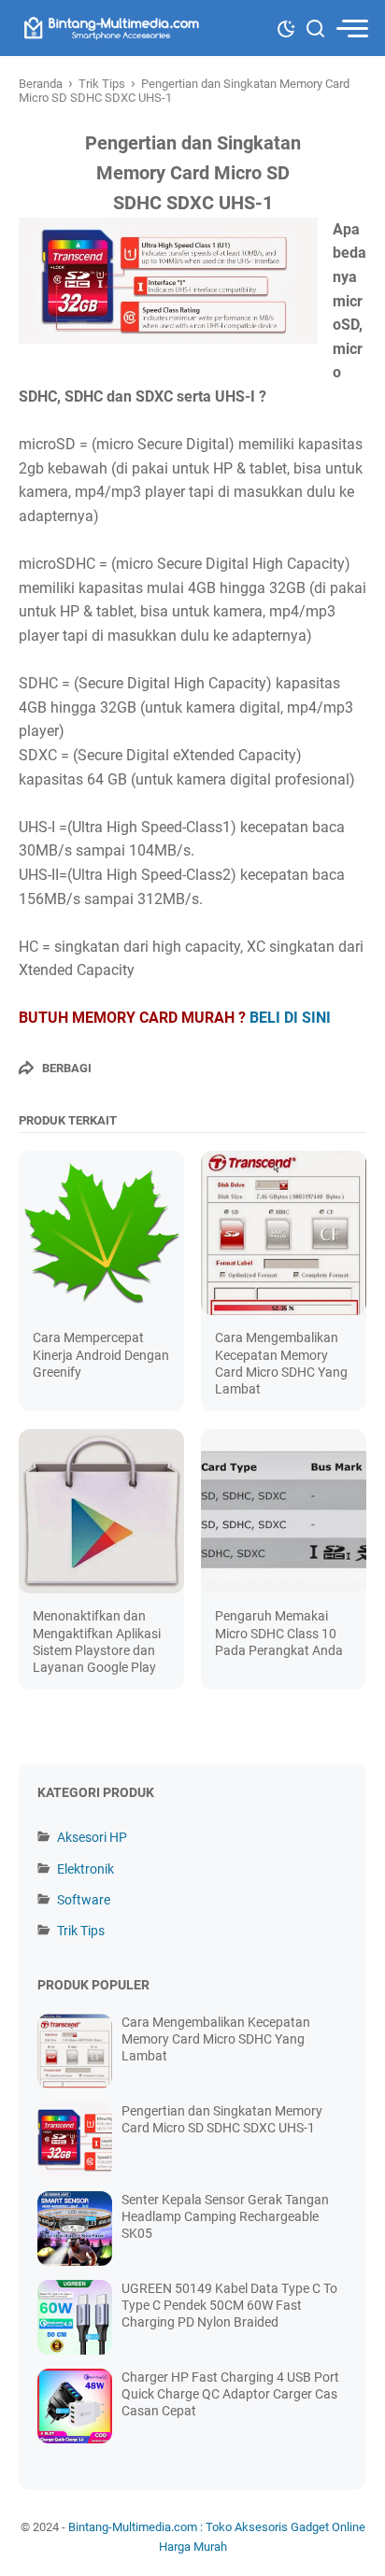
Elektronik (86, 1869)
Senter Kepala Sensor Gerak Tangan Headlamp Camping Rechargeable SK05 (225, 2216)
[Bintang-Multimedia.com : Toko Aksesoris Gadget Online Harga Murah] (110, 28)
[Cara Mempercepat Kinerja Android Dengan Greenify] (101, 1233)
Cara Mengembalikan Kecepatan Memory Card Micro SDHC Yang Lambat (216, 2039)
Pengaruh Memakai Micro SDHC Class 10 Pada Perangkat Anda (279, 1633)
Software (84, 1900)
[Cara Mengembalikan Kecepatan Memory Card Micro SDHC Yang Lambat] (284, 1233)
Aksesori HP (92, 1837)
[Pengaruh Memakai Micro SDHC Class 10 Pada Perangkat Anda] (284, 1512)
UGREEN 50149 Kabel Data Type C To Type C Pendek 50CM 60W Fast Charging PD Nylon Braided (229, 2305)
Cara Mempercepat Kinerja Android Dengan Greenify (101, 1354)
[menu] (351, 28)
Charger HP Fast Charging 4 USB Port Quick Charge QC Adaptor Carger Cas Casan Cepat (230, 2394)
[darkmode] (286, 27)
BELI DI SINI (290, 1018)
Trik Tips (81, 1931)
